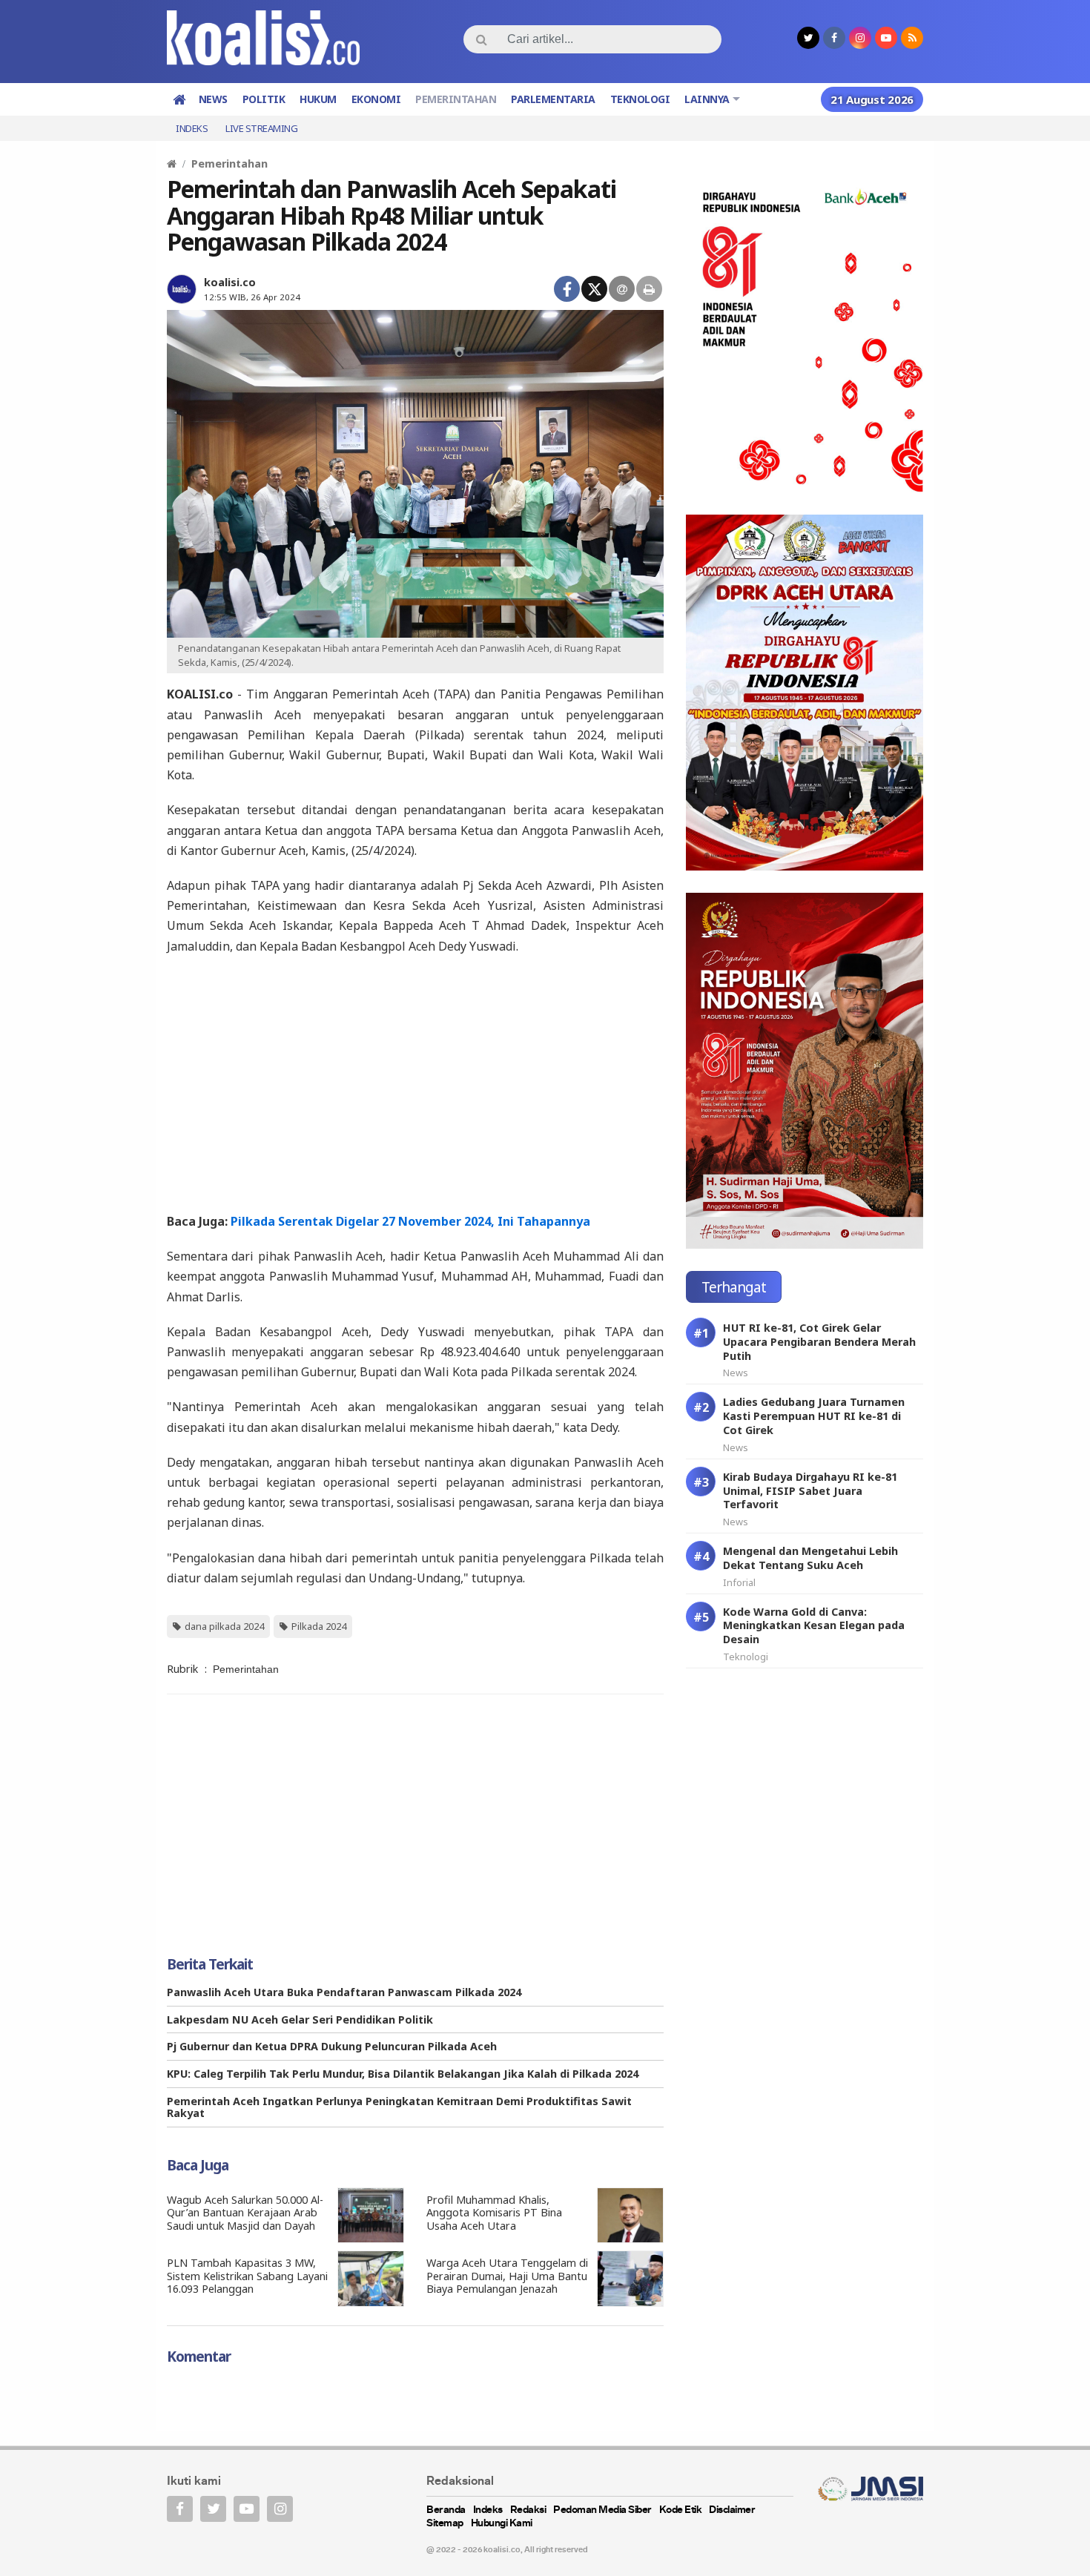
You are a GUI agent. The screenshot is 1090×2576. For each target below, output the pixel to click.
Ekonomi (376, 99)
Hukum (318, 99)
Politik (264, 99)
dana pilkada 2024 (224, 1626)
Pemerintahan (456, 99)
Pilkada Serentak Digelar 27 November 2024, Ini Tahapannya (410, 1221)
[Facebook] (567, 289)
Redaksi (528, 2510)
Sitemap (445, 2524)
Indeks (192, 128)
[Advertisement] (415, 1083)
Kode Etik (681, 2510)
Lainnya (707, 99)
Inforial (739, 1582)
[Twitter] (594, 289)
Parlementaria (553, 99)
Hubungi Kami (502, 2524)
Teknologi (640, 99)
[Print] (649, 289)
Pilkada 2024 (319, 1626)
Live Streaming (261, 128)
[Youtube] (247, 2509)
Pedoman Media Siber (602, 2510)
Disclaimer (732, 2510)
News (213, 99)
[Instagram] (280, 2509)
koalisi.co (230, 282)
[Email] (622, 289)
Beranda (446, 2510)
